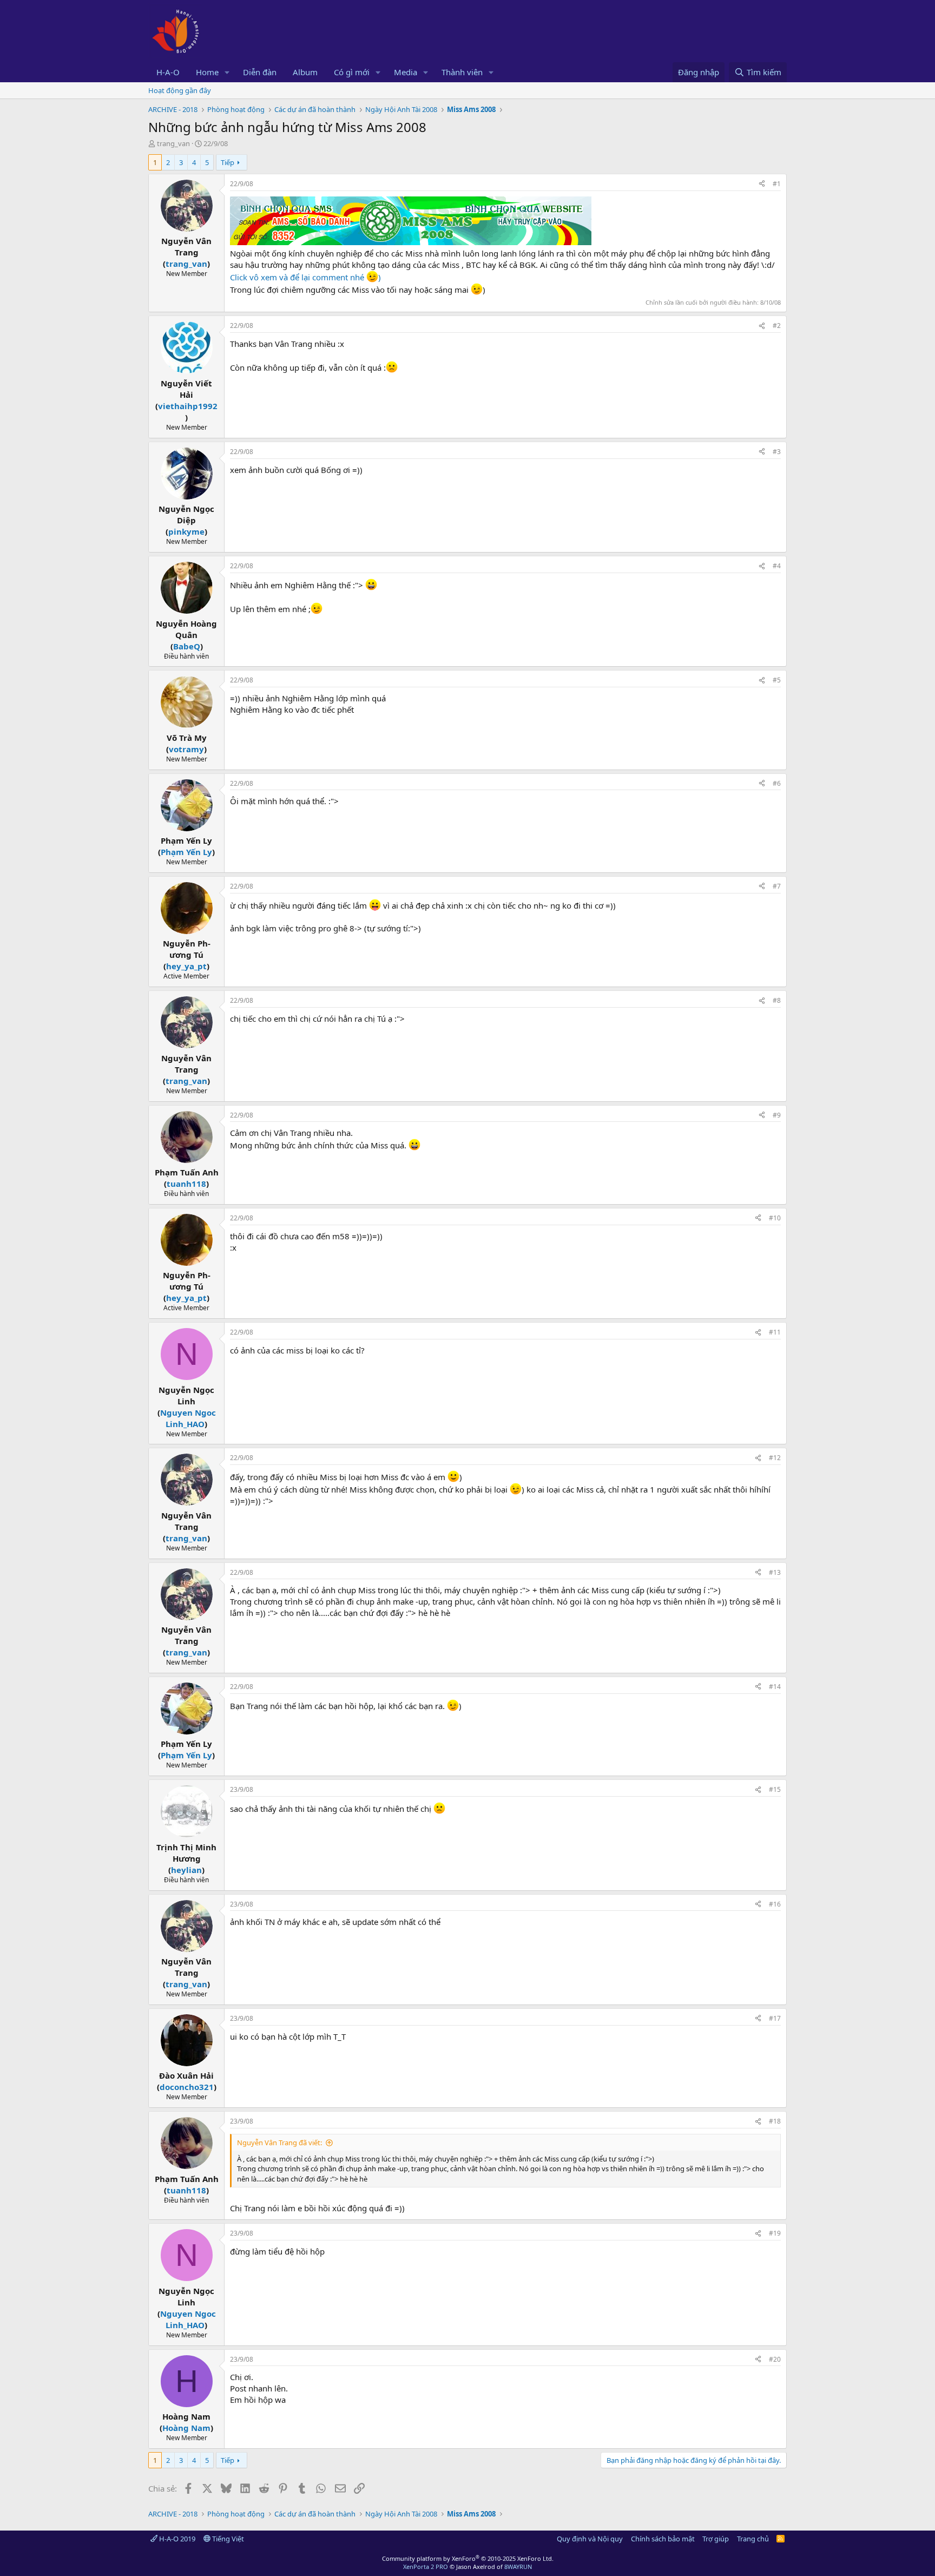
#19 (775, 2233)
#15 (775, 1789)
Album (305, 72)
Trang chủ (753, 2539)
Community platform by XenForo (468, 2558)
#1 (777, 184)
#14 (775, 1687)
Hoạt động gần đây (180, 90)
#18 (775, 2121)
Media (406, 72)
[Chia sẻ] (762, 184)
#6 (777, 783)
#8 (777, 1000)
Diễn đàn (260, 72)
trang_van (173, 143)
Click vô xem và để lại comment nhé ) (305, 277)
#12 (775, 1458)
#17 (775, 2018)
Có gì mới (352, 72)
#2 (777, 326)
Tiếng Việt (227, 2539)
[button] (227, 72)
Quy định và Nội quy (590, 2539)
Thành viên (462, 72)
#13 (775, 1572)
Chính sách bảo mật (663, 2539)
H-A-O (168, 72)
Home (207, 72)
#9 (777, 1115)
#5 (777, 680)
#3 (777, 452)
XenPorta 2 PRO (426, 2567)
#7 (777, 886)
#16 (775, 1904)
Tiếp (228, 162)
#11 (775, 1332)
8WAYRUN (518, 2567)
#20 (775, 2359)
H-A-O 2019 (176, 2539)
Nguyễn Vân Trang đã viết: (279, 2143)
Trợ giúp (716, 2539)
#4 (777, 566)
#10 (775, 1218)
